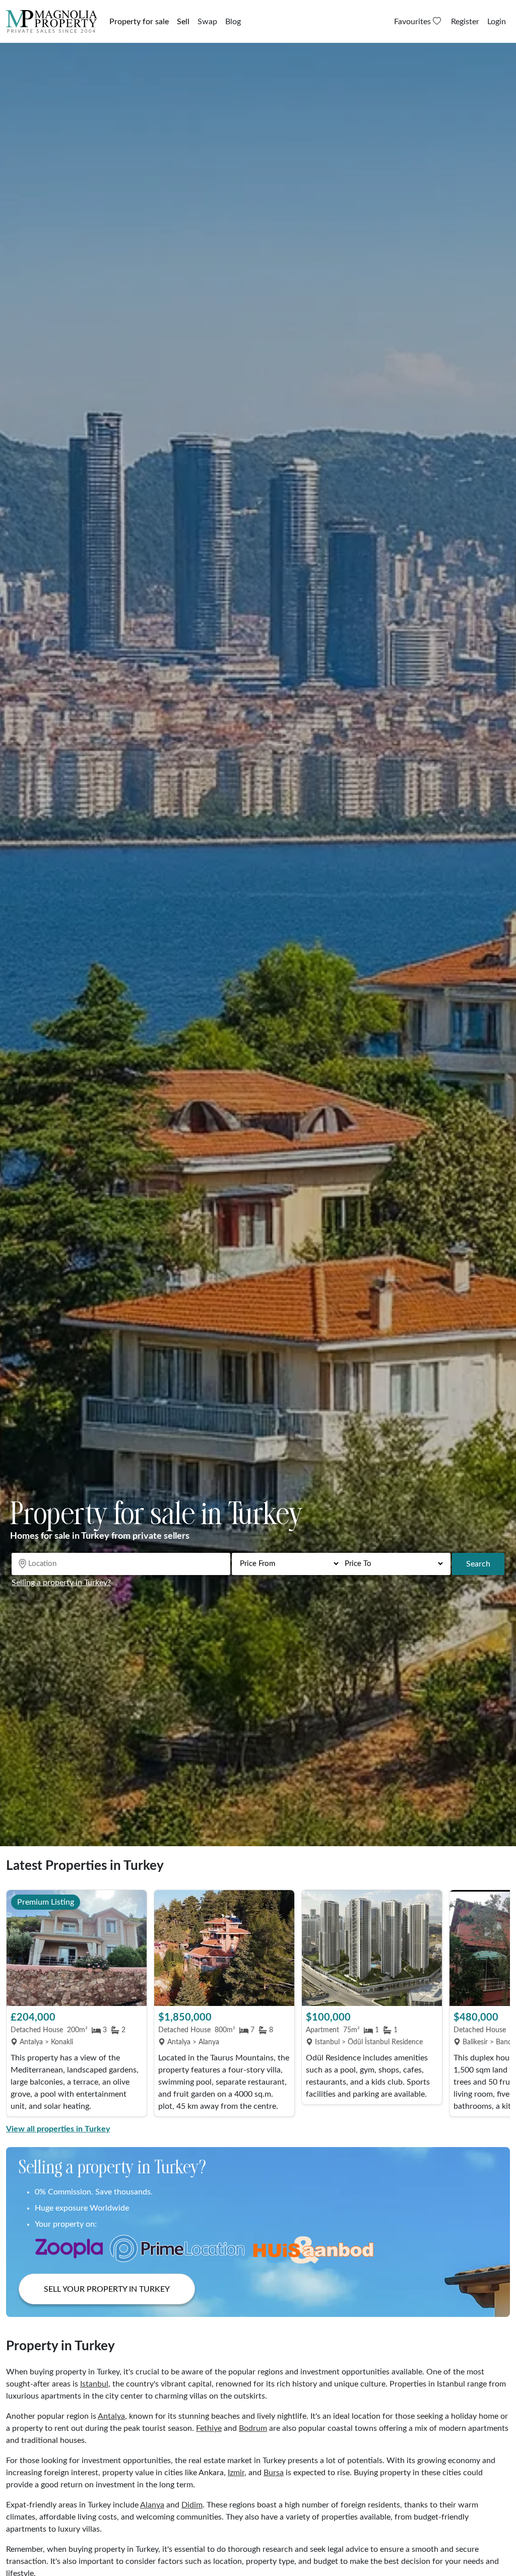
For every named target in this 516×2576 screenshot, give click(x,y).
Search (478, 1564)
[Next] (497, 2004)
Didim (192, 2505)
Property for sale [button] (139, 22)
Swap (207, 22)
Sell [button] (183, 22)
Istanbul (94, 2384)
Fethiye (209, 2428)
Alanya (152, 2505)
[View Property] (77, 1948)
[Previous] (19, 2004)
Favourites (413, 22)
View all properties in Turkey (58, 2129)
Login (497, 22)
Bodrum (253, 2428)
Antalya (111, 2416)
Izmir (236, 2473)
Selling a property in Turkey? (61, 1583)
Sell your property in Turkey (107, 2289)
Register (465, 22)
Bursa (274, 2473)
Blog (233, 22)
